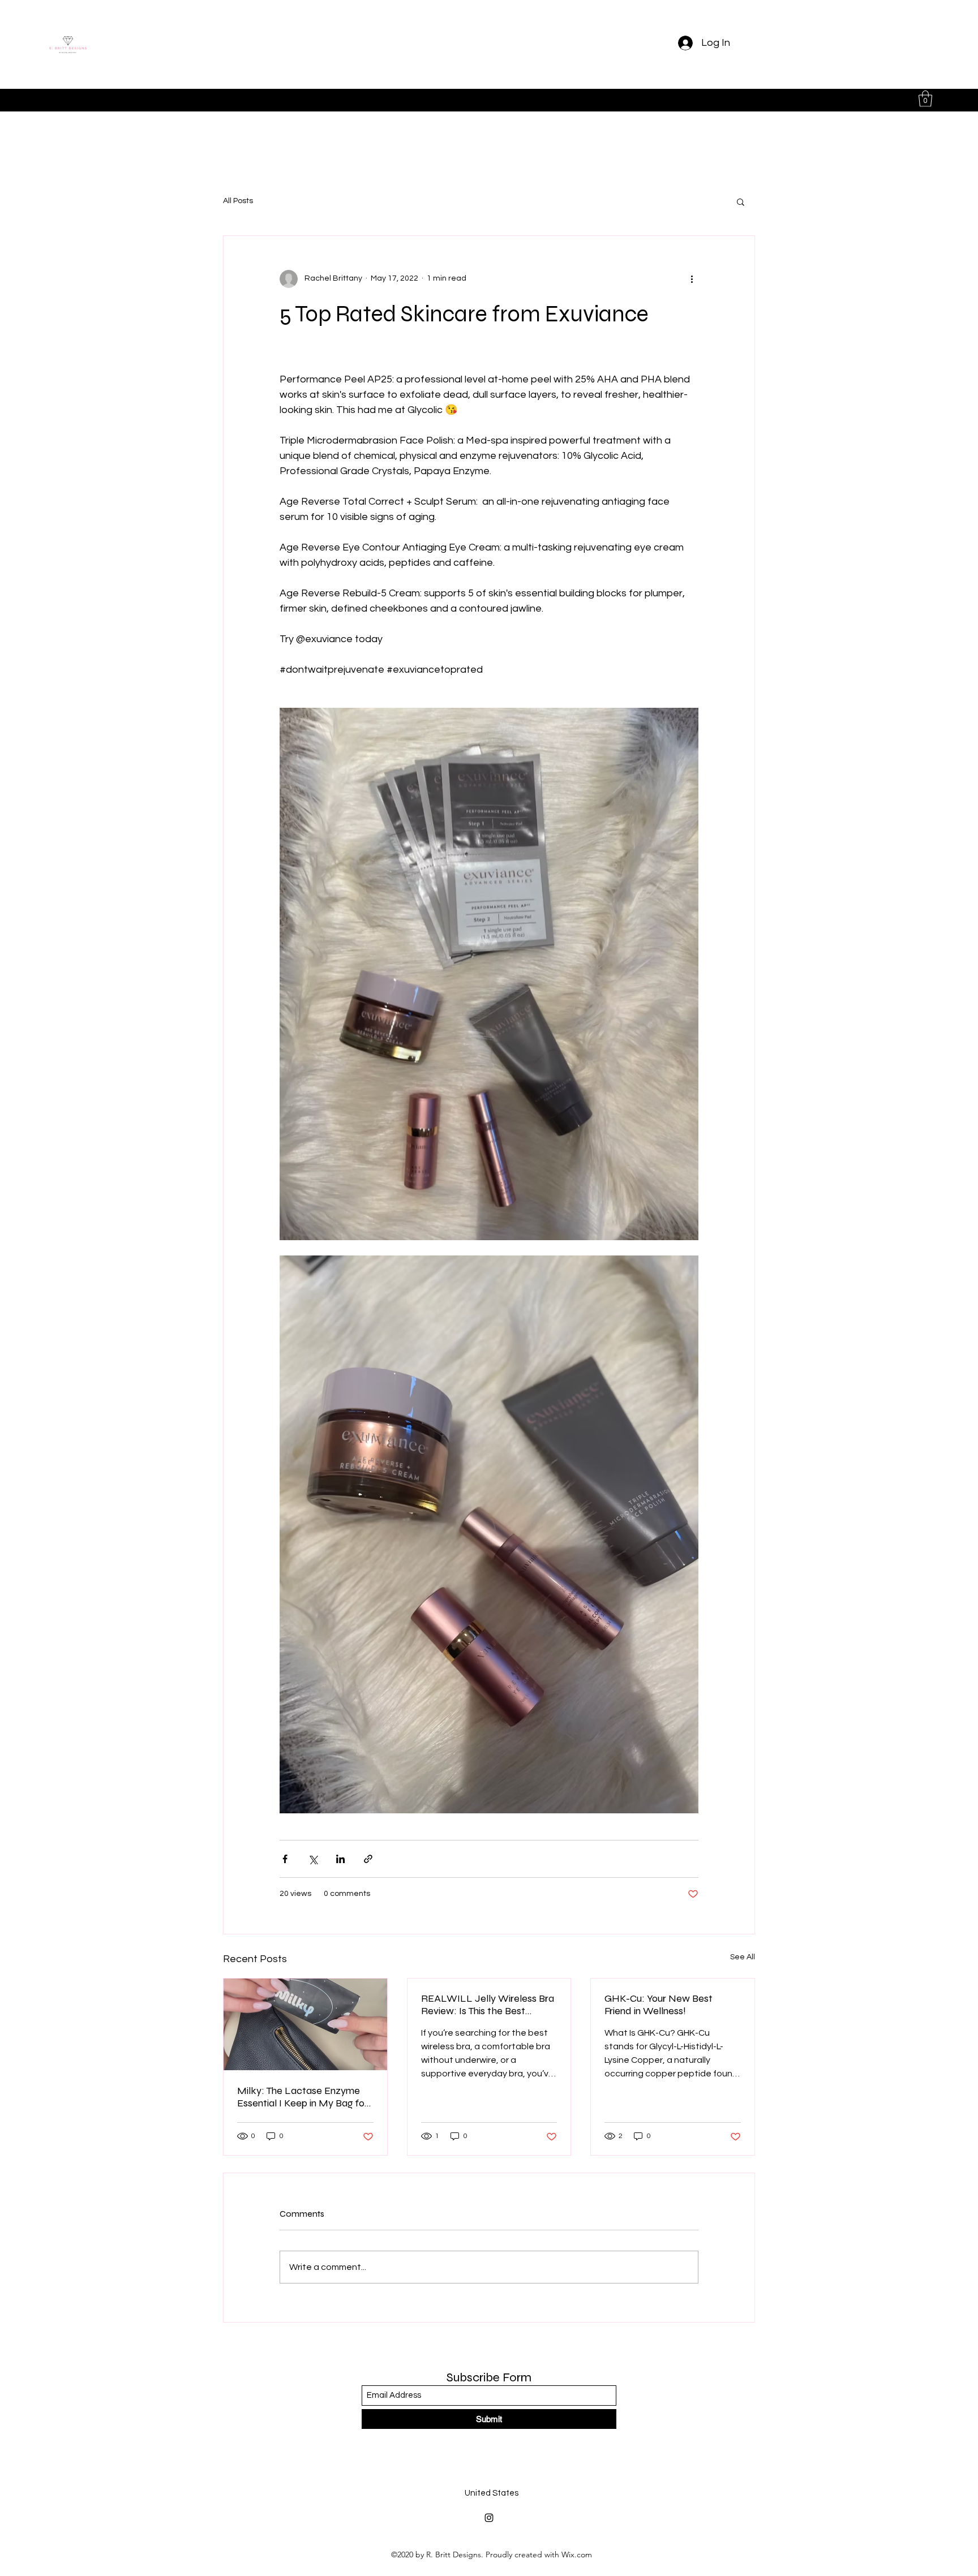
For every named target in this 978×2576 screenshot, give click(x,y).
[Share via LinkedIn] (340, 1859)
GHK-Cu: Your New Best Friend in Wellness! (659, 2005)
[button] (925, 99)
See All (743, 1957)
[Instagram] (489, 2518)
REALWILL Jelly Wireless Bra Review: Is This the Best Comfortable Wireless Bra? (488, 2005)
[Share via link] (368, 1859)
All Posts (238, 201)
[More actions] (692, 279)
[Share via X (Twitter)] (313, 1859)
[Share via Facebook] (285, 1859)
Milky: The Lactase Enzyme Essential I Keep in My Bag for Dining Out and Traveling (303, 2097)
